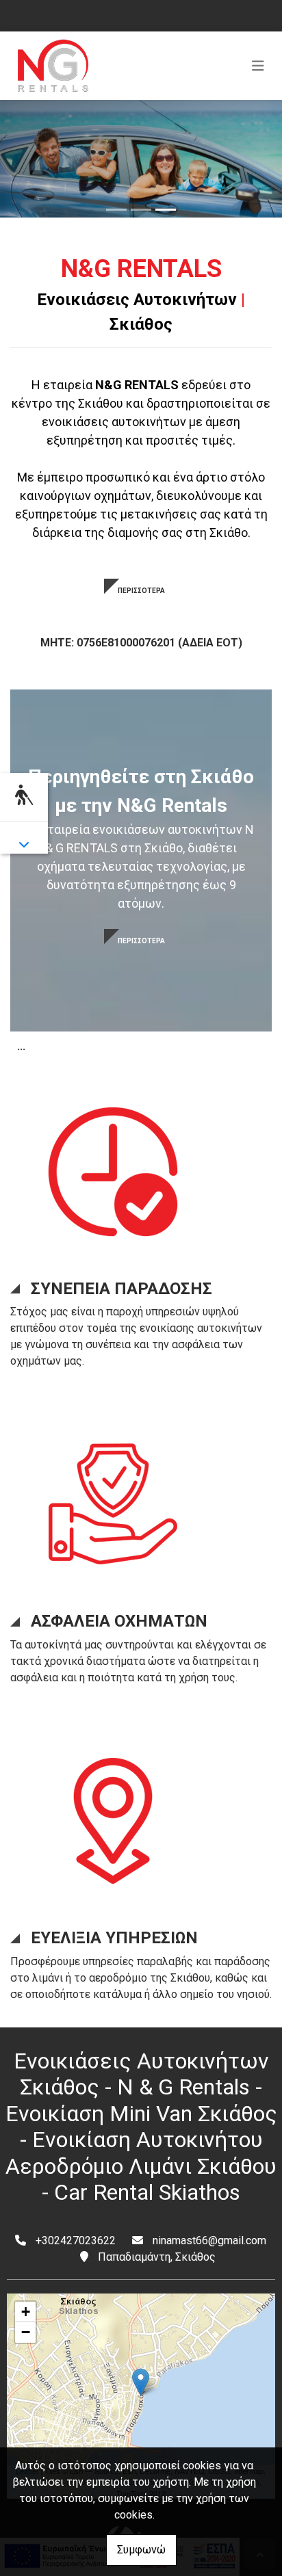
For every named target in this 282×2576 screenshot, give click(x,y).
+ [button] (26, 2312)
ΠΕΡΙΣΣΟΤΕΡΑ (141, 591)
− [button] (26, 2332)
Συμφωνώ (141, 2550)
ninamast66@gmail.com (209, 2240)
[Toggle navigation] (258, 66)
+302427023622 (76, 2240)
